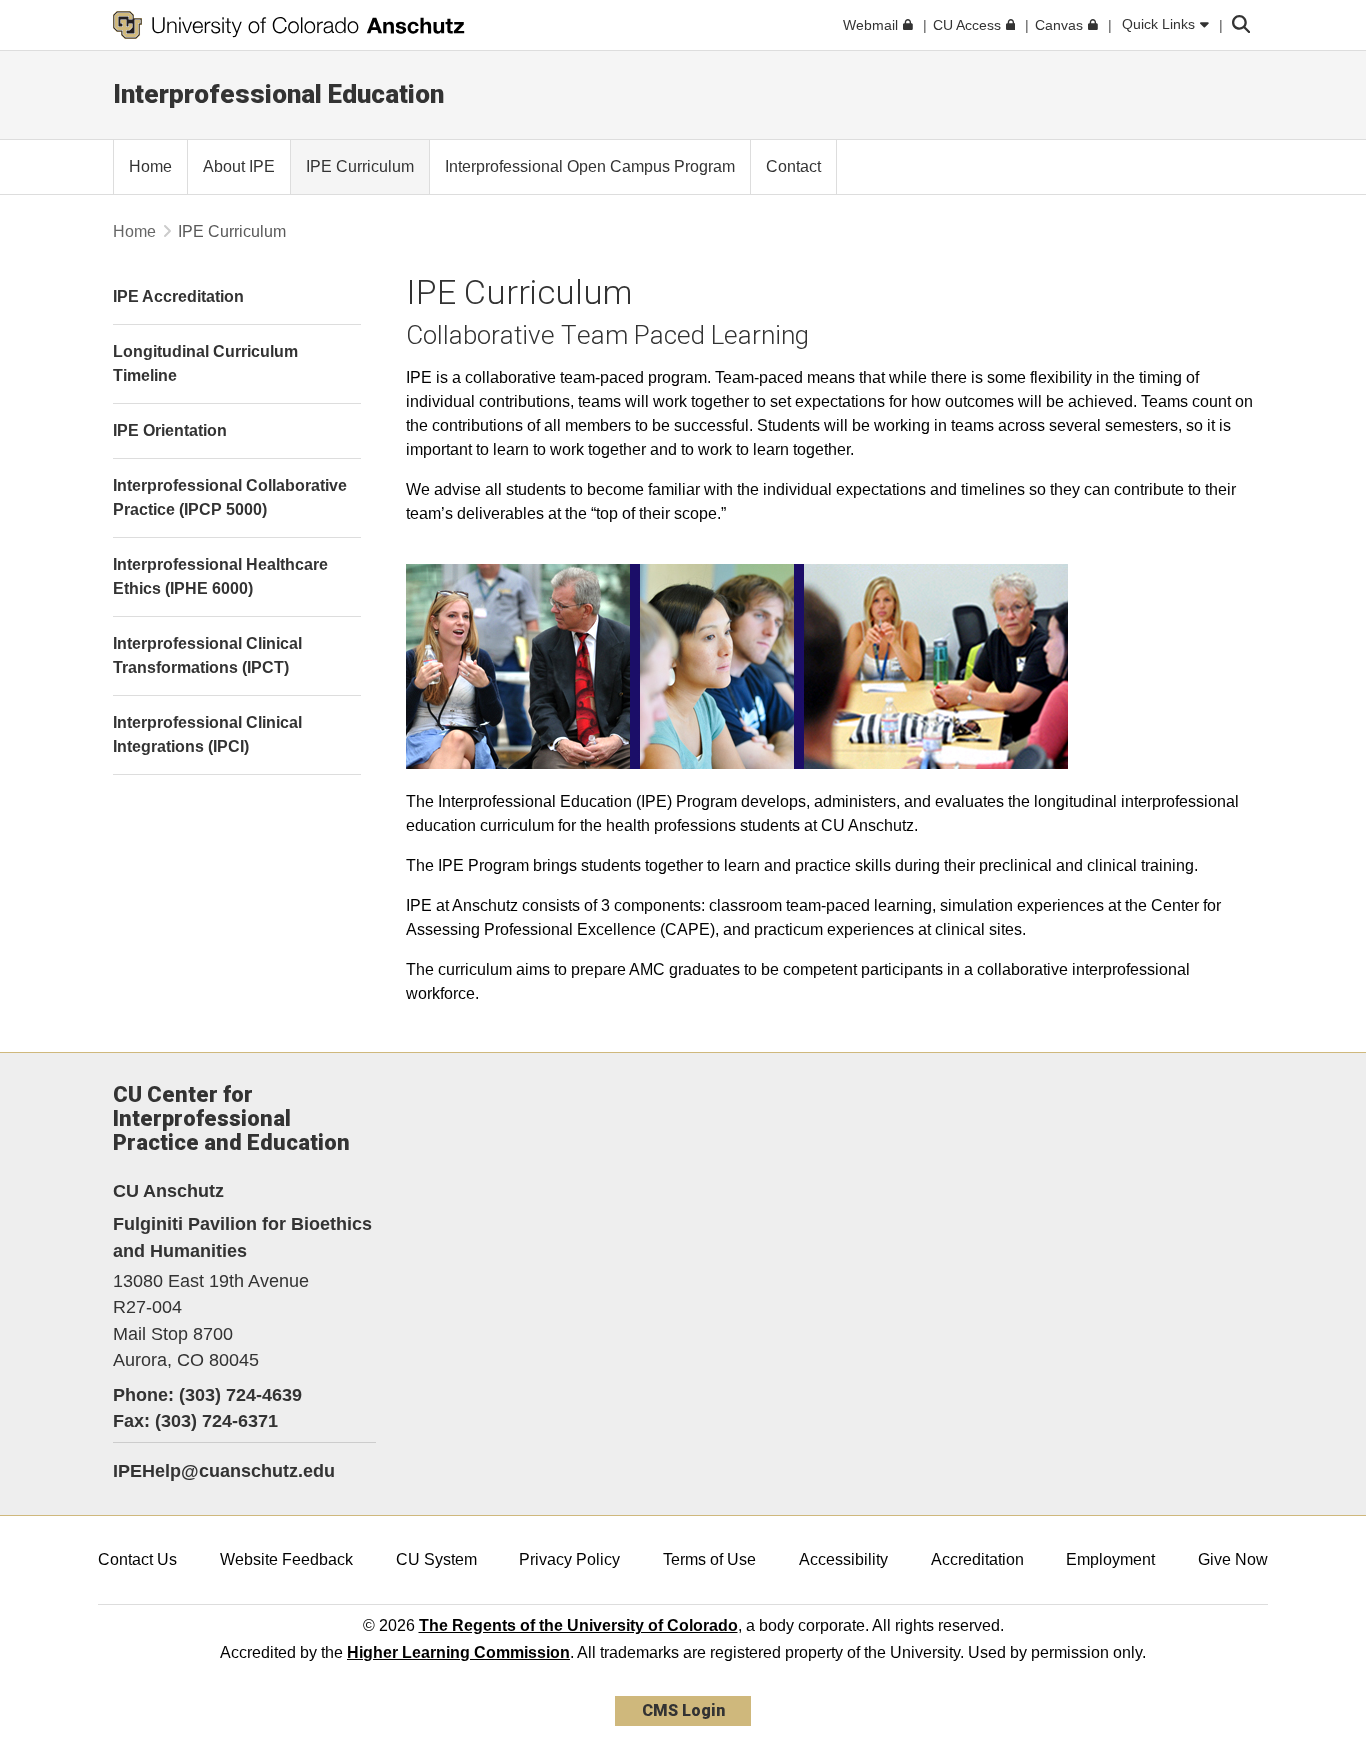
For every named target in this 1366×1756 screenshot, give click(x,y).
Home (134, 231)
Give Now (1233, 1559)
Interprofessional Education (278, 94)
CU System (436, 1559)
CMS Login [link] (683, 1710)
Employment (1110, 1559)
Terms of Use (709, 1559)
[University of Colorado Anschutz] (289, 25)
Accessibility (843, 1559)
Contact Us (137, 1559)
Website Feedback (286, 1559)
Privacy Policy (569, 1559)
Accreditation (977, 1559)
